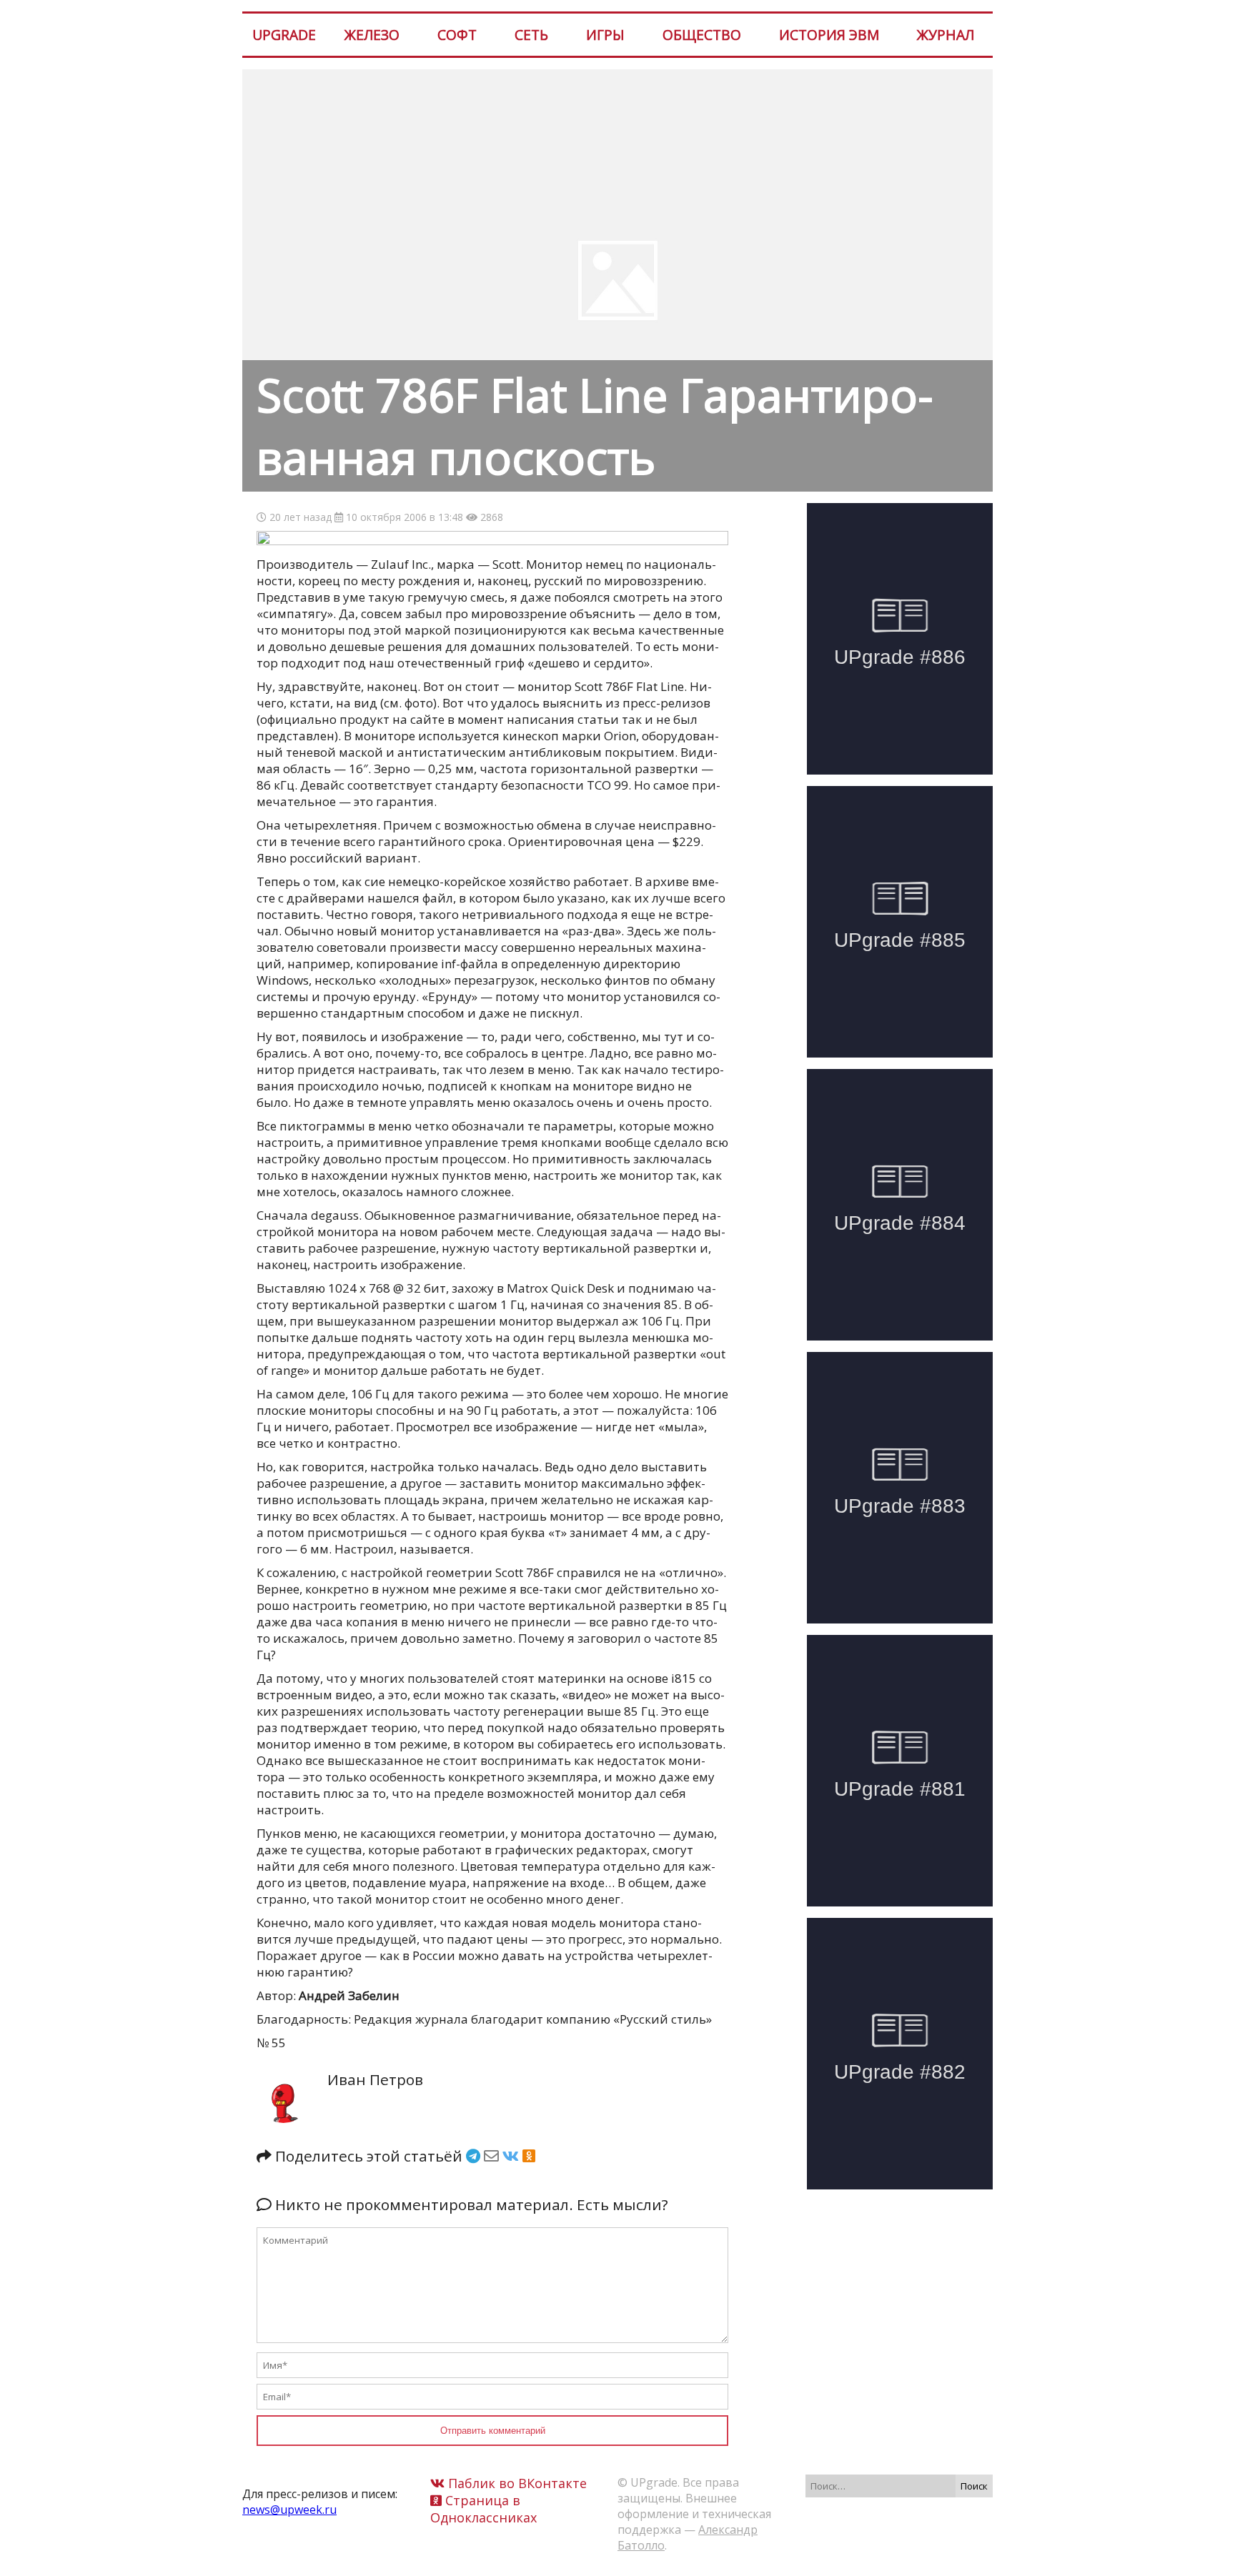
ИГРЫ (605, 35)
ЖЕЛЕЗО (372, 35)
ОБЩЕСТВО (702, 35)
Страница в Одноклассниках (483, 2509)
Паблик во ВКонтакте (516, 2483)
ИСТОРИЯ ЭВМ (829, 35)
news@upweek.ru (289, 2510)
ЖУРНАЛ (946, 35)
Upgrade (284, 35)
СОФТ (457, 35)
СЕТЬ (531, 35)
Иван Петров (375, 2079)
